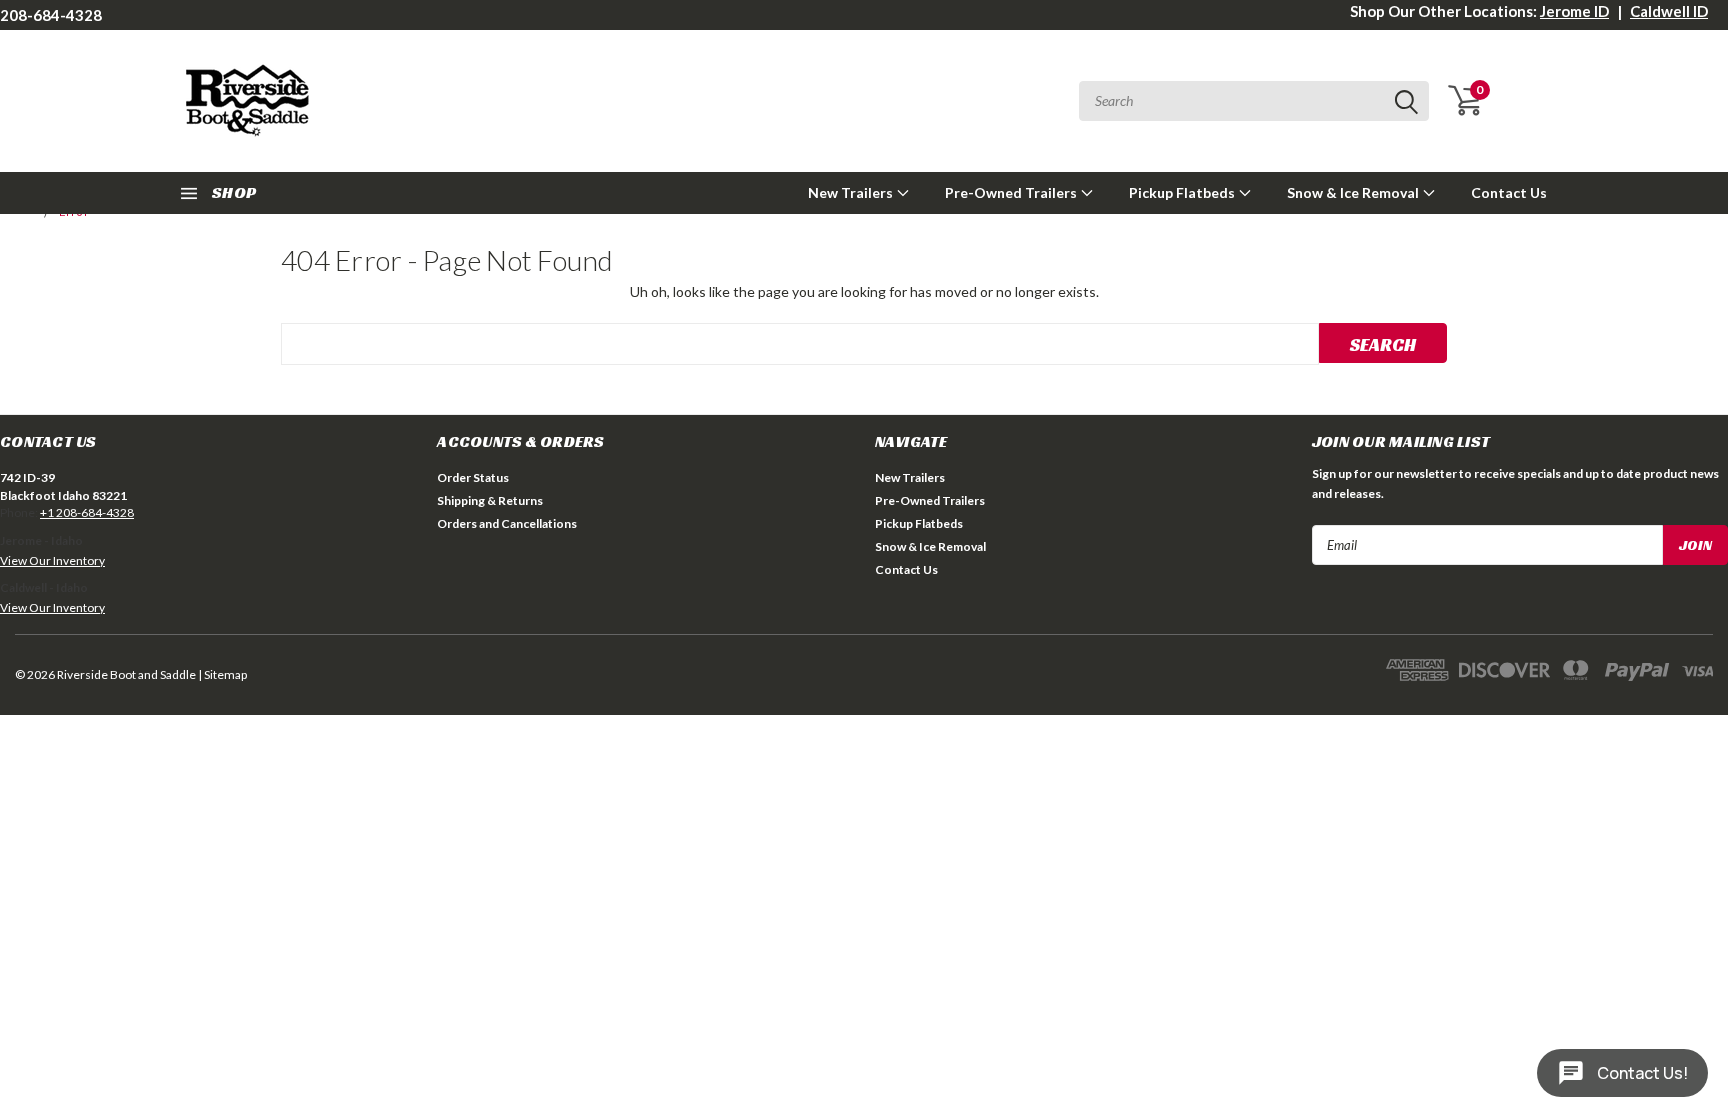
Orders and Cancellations (507, 523)
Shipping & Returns (490, 500)
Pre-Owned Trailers (1012, 192)
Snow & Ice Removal (1354, 192)
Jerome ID (1574, 11)
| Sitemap (222, 674)
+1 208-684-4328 (87, 512)
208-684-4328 (51, 15)
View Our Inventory (52, 560)
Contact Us (1509, 192)
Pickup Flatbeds (1183, 192)
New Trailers (852, 192)
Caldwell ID (1669, 11)
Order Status (473, 477)
